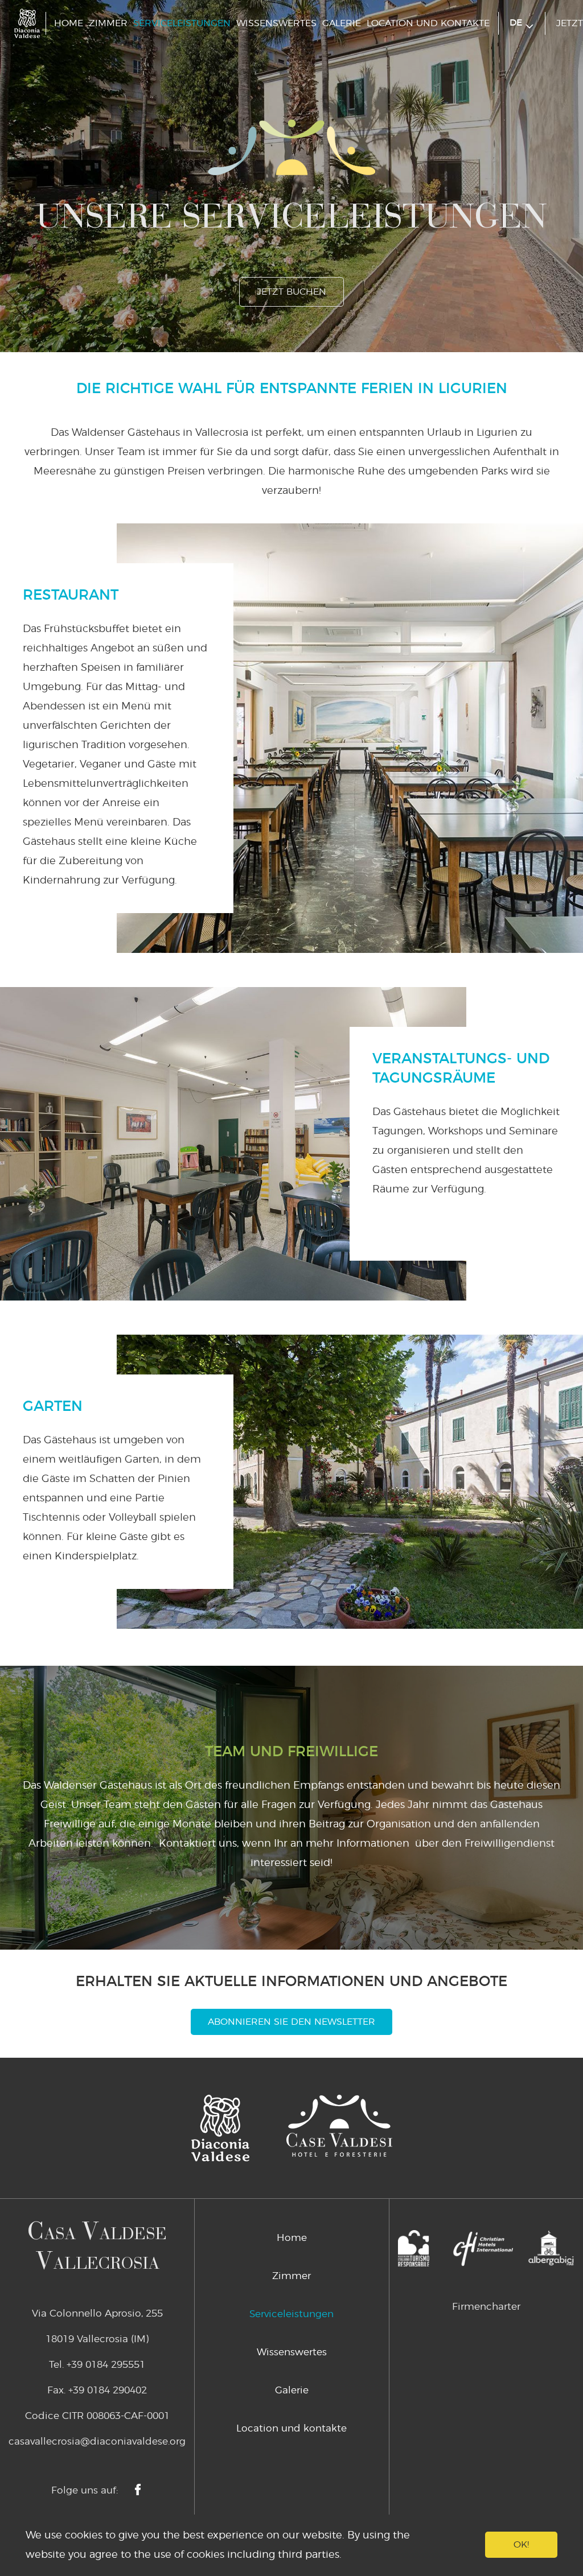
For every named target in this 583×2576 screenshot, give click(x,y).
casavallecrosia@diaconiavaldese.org (97, 2441)
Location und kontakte (428, 23)
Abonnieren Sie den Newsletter (291, 2022)
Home (69, 23)
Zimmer (108, 23)
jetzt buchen (291, 292)
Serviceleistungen (182, 23)
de (518, 23)
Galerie (342, 23)
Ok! (521, 2545)
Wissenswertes (276, 23)
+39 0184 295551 (106, 2365)
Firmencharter (486, 2307)
